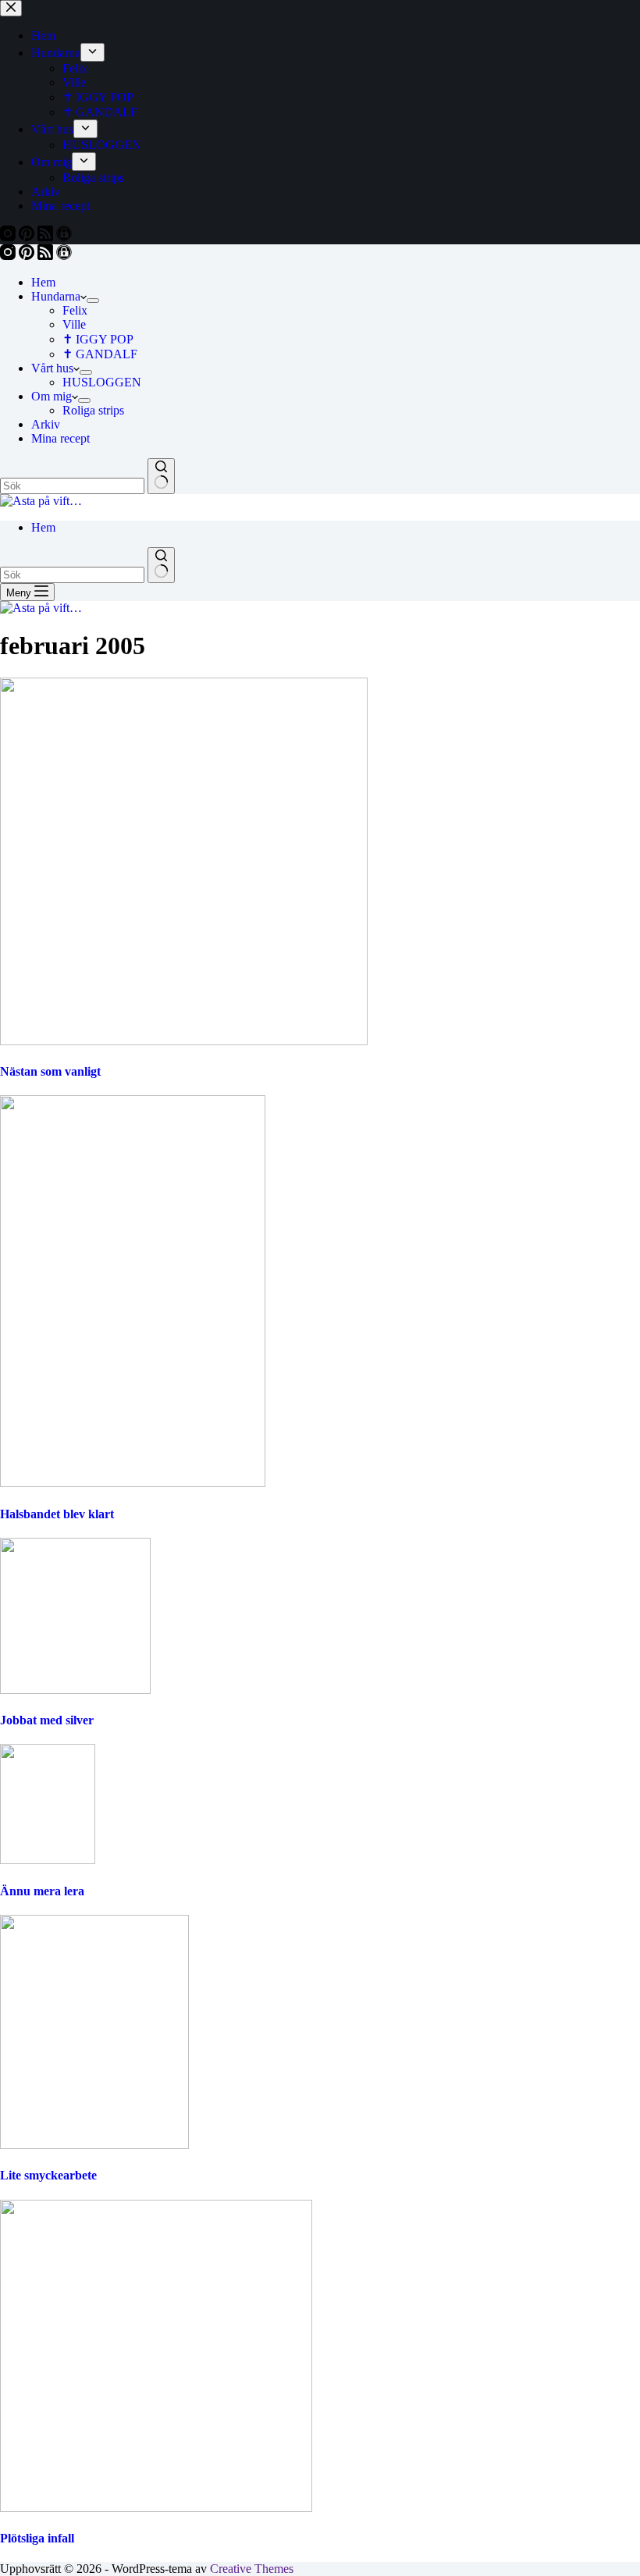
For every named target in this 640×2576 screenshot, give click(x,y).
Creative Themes (252, 2569)
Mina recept (60, 438)
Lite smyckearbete (48, 2175)
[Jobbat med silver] (75, 1690)
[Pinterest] (28, 256)
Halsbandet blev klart (57, 1514)
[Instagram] (9, 256)
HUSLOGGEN (102, 382)
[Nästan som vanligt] (184, 1041)
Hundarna (56, 296)
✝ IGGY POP (98, 339)
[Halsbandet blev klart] (133, 1483)
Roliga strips (93, 410)
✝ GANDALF (100, 354)
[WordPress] (64, 256)
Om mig (52, 396)
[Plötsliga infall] (156, 2508)
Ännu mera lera (42, 1891)
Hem (43, 282)
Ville (74, 324)
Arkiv (46, 424)
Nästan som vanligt (50, 1071)
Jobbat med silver (47, 1720)
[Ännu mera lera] (48, 1860)
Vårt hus (52, 368)
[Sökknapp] (161, 476)
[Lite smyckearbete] (94, 2145)
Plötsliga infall (37, 2538)
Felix (75, 310)
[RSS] (47, 256)
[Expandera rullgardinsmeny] (93, 301)
